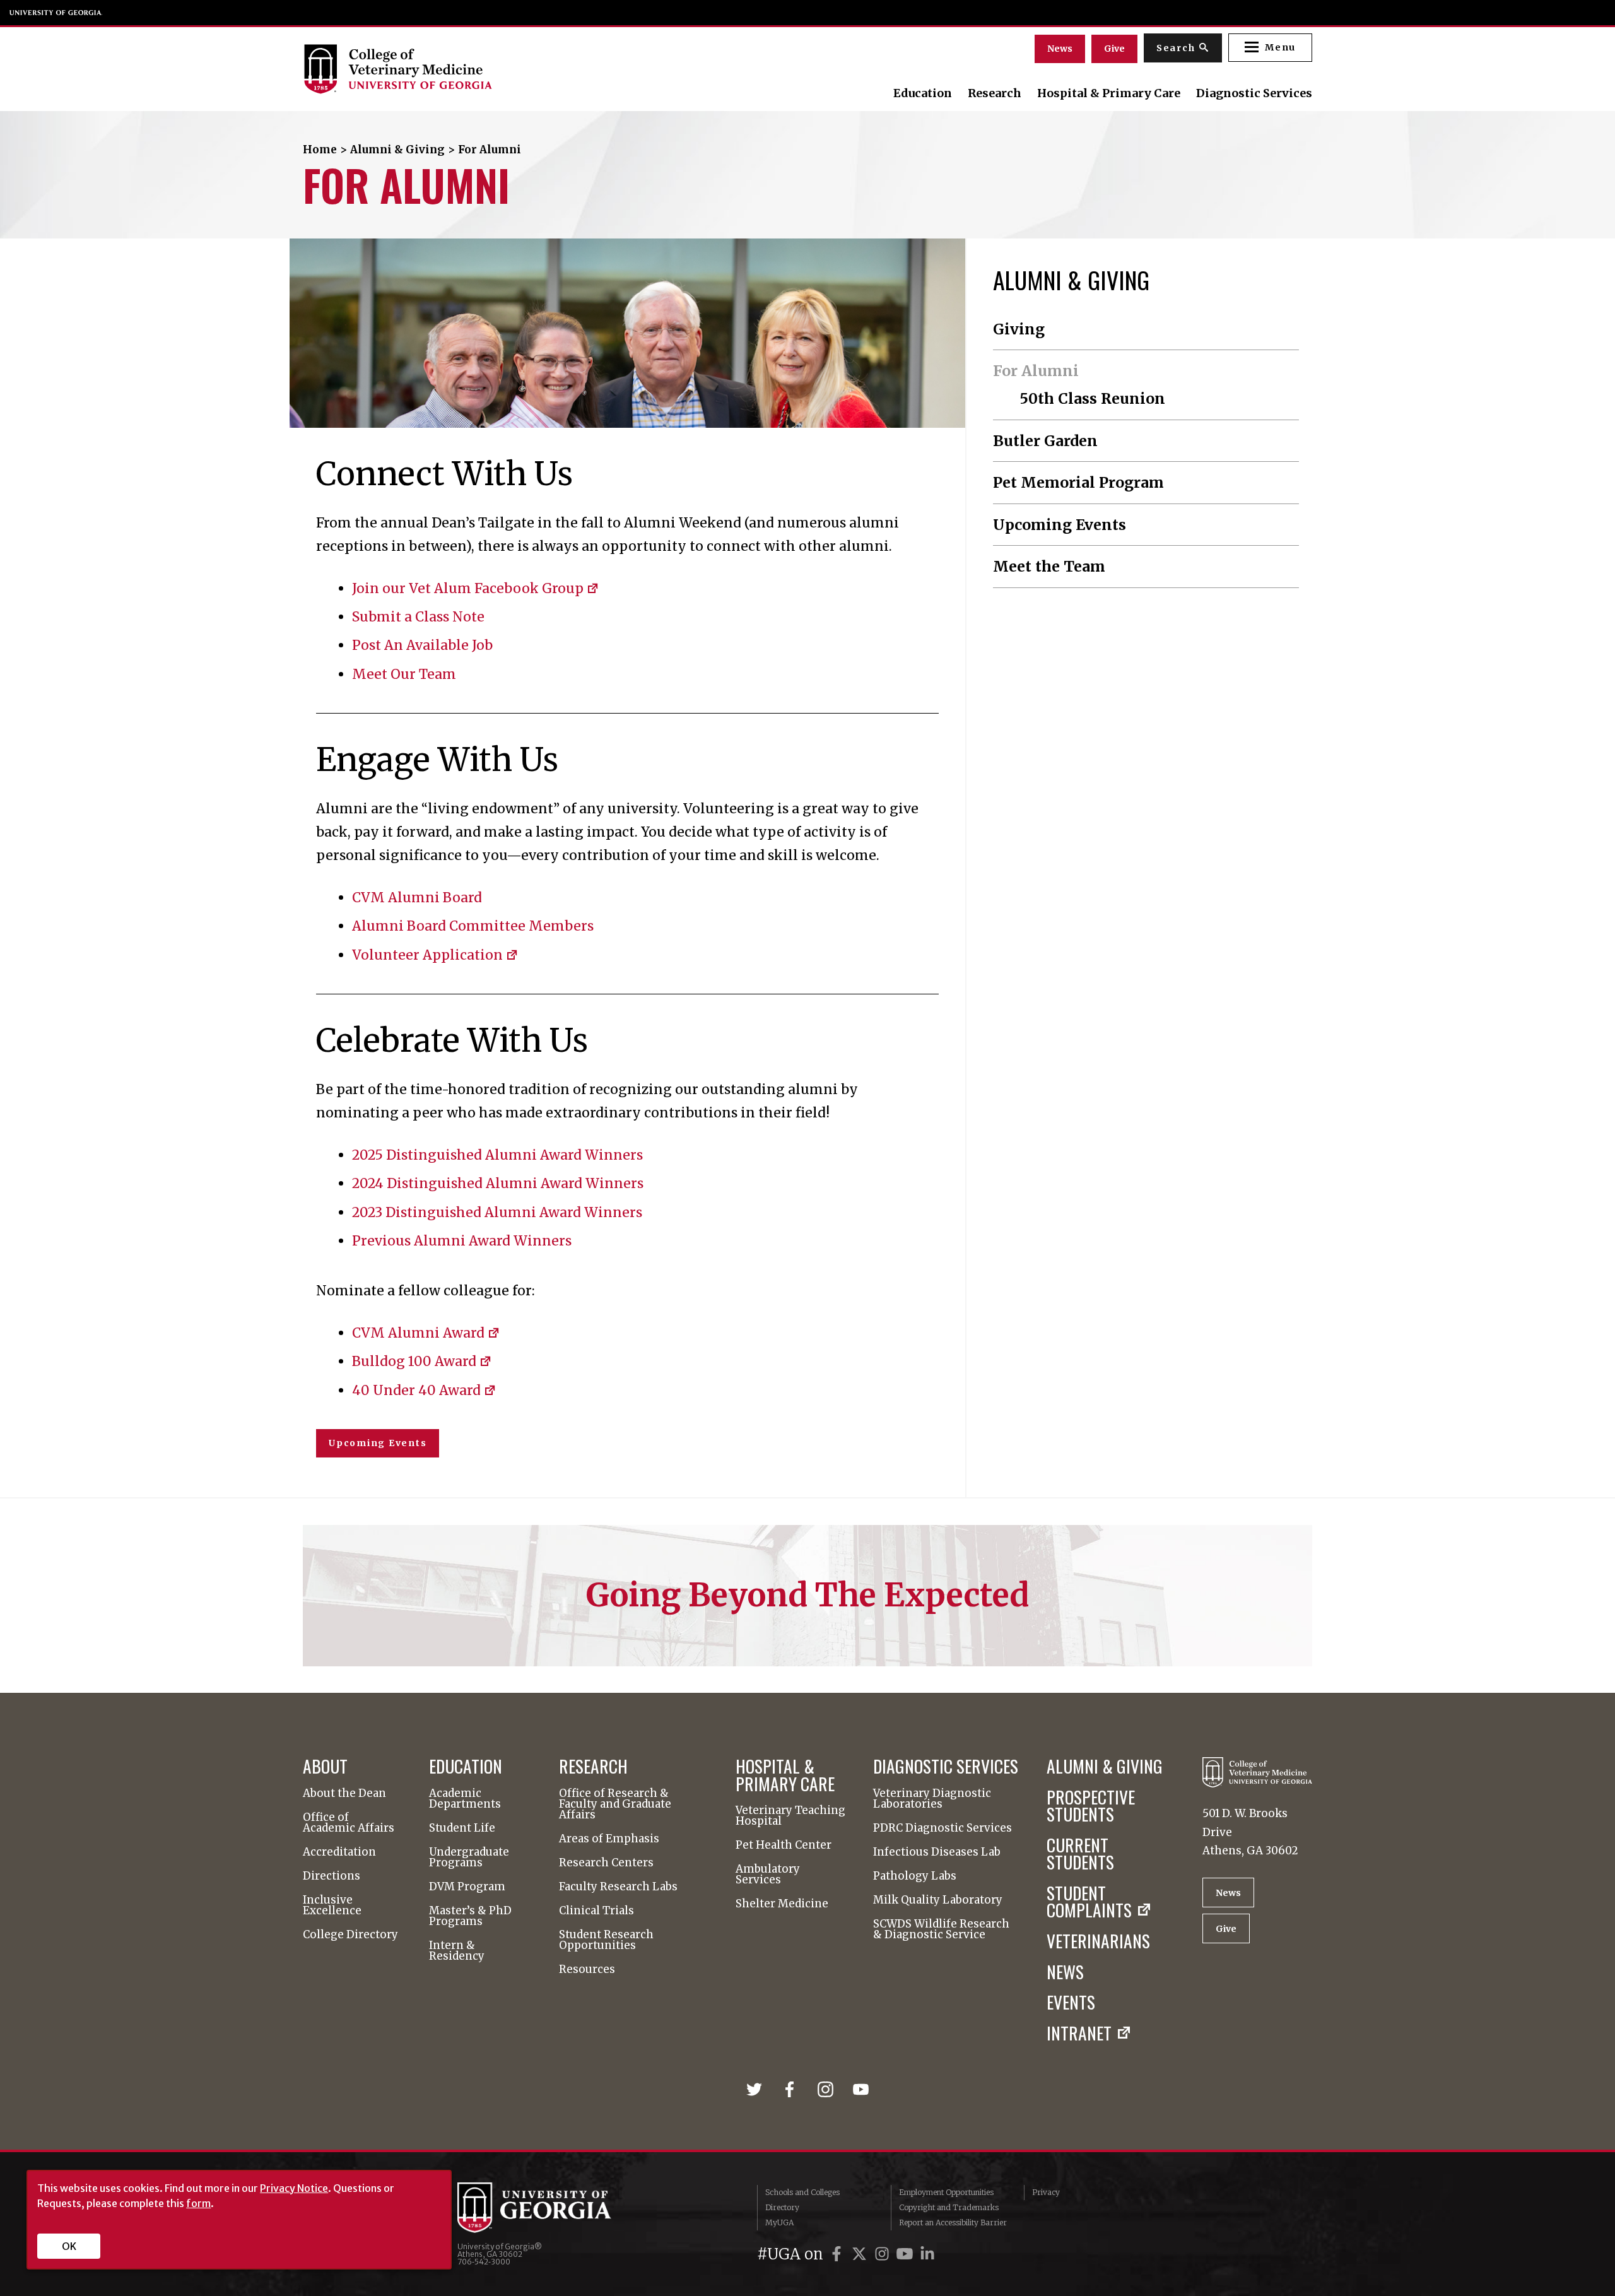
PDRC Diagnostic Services (943, 1828)
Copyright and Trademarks (949, 2207)
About (325, 1766)
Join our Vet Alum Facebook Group (468, 588)
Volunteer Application (427, 955)
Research (995, 93)
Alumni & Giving (397, 150)
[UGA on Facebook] (838, 2254)
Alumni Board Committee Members (473, 926)
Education (923, 93)
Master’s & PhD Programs (470, 1916)
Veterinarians (1098, 1940)
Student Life (462, 1828)
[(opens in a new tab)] (758, 2088)
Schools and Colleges (802, 2192)
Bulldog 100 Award (414, 1361)
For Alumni (1036, 371)
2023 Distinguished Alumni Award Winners (497, 1212)
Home (320, 150)
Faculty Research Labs (618, 1887)
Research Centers (606, 1863)
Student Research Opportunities (606, 1940)
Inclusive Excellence (332, 1905)
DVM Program (467, 1887)
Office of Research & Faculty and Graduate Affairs (615, 1804)
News (1060, 49)
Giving (1019, 329)
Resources (587, 1969)
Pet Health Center (784, 1845)
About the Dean (344, 1793)
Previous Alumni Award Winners (462, 1241)
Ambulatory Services (768, 1875)
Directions (332, 1876)
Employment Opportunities (946, 2192)
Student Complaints (1089, 1901)
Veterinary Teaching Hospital (790, 1816)
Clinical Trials (596, 1911)
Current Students (1080, 1853)
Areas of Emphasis (609, 1839)
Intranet (1079, 2033)
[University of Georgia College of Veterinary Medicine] (456, 69)
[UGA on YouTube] (907, 2254)
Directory (782, 2207)
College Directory (350, 1935)
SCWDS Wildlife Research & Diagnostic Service (941, 1929)
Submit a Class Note (418, 617)
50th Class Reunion (1092, 398)
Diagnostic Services (1254, 93)
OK (69, 2246)
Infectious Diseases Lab (937, 1852)
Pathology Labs (915, 1876)
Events (1071, 2002)
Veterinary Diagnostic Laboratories (932, 1799)
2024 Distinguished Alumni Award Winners (498, 1183)
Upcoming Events (378, 1443)
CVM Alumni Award (418, 1333)
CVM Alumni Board (417, 898)
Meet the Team (1049, 566)
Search (1176, 48)
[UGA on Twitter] (861, 2254)
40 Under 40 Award (416, 1390)
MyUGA (779, 2222)
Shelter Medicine (782, 1904)
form (198, 2203)
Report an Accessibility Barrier (953, 2222)
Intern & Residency (457, 1951)
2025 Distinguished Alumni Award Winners (497, 1155)
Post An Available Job (422, 645)
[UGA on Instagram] (884, 2254)
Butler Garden (1045, 441)
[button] (1270, 48)
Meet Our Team (404, 674)
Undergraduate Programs (469, 1857)
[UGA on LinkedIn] (927, 2254)
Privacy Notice (294, 2188)
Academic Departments (465, 1799)
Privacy (1046, 2192)
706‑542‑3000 (484, 2262)
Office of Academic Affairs (349, 1823)
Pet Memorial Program (1078, 482)
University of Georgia (56, 13)
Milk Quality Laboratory (938, 1900)
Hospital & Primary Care (1109, 93)
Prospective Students (1091, 1805)
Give (1114, 49)
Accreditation (339, 1852)
